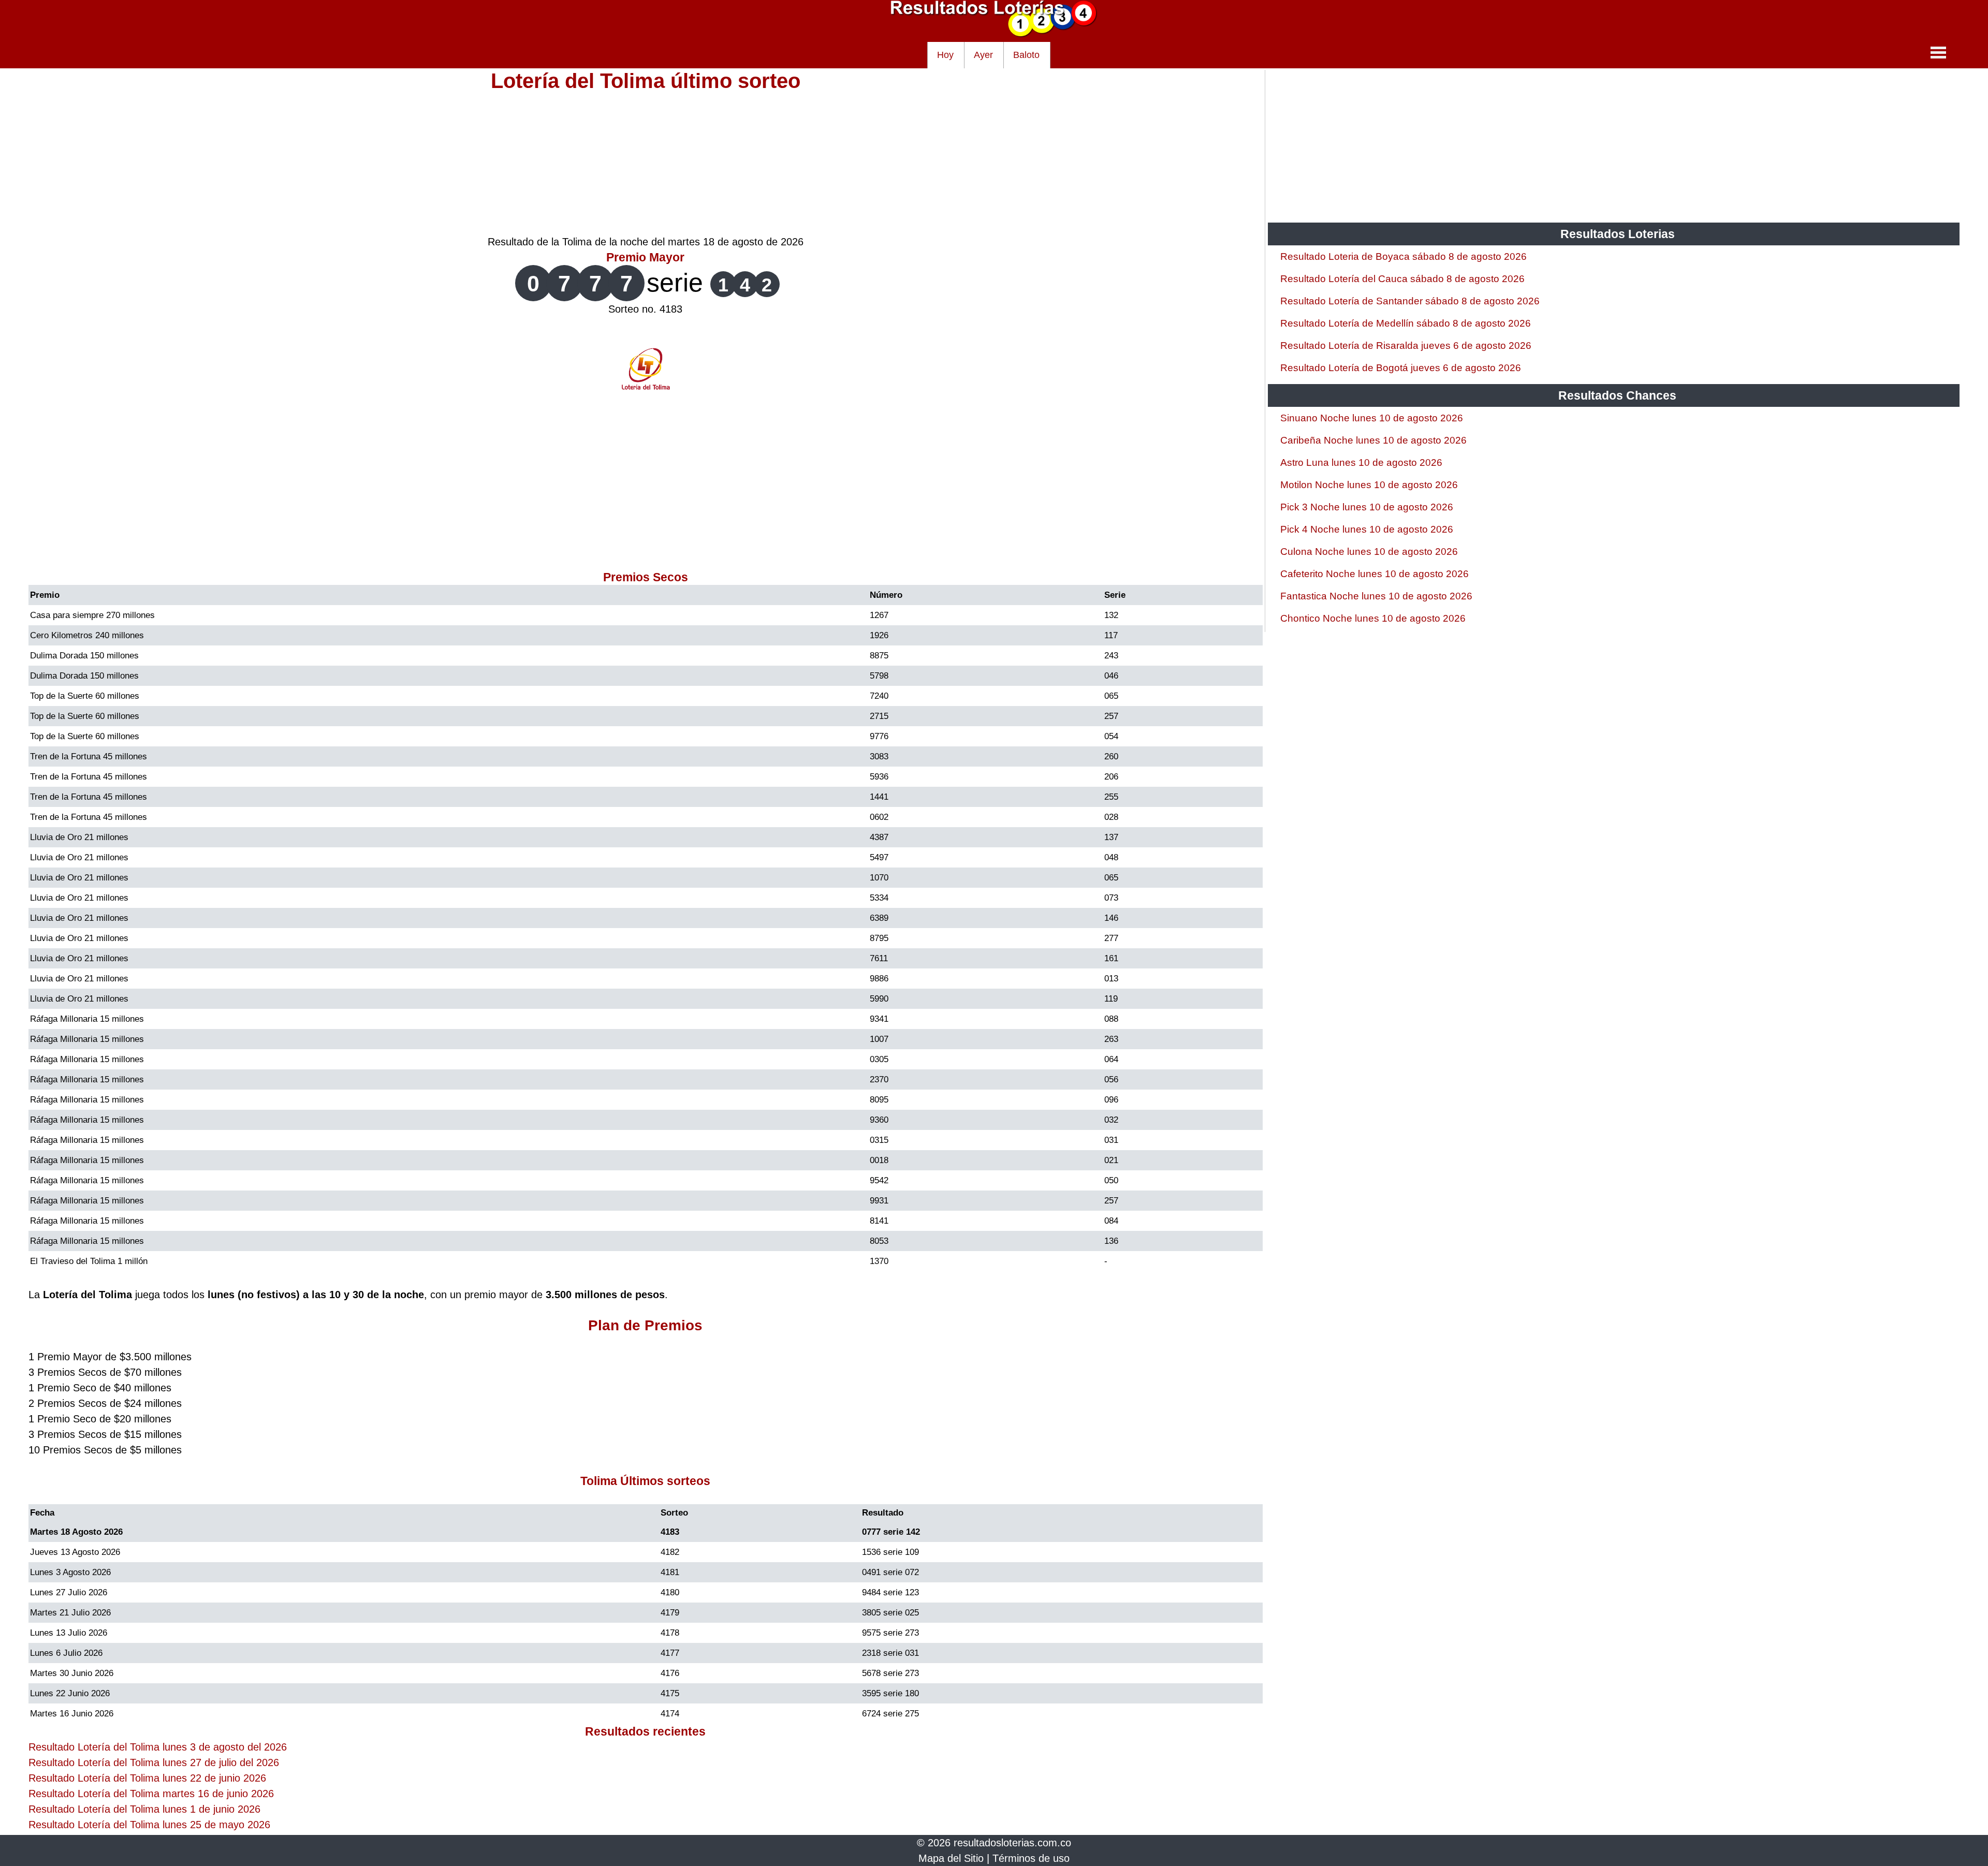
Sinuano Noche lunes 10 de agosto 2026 (1372, 418)
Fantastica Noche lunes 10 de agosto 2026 (1376, 596)
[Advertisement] (646, 161)
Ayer (983, 55)
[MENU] (1938, 52)
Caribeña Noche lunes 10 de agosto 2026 (1373, 440)
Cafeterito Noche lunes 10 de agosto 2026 (1375, 574)
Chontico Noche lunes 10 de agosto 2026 (1373, 618)
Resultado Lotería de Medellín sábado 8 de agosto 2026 (1406, 323)
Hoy (945, 55)
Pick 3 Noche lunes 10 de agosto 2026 (1367, 507)
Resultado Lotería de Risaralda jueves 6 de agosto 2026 (1406, 346)
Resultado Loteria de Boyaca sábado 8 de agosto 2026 (1404, 256)
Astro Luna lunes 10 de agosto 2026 (1361, 462)
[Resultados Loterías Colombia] (994, 34)
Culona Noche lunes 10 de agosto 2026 (1369, 552)
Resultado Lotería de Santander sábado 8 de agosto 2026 (1410, 301)
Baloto (1026, 55)
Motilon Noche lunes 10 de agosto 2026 (1369, 485)
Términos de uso (1031, 1858)
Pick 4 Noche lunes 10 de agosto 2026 (1367, 529)
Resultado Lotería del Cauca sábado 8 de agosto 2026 (1402, 279)
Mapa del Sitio (951, 1858)
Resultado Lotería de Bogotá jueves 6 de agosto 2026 (1401, 368)
